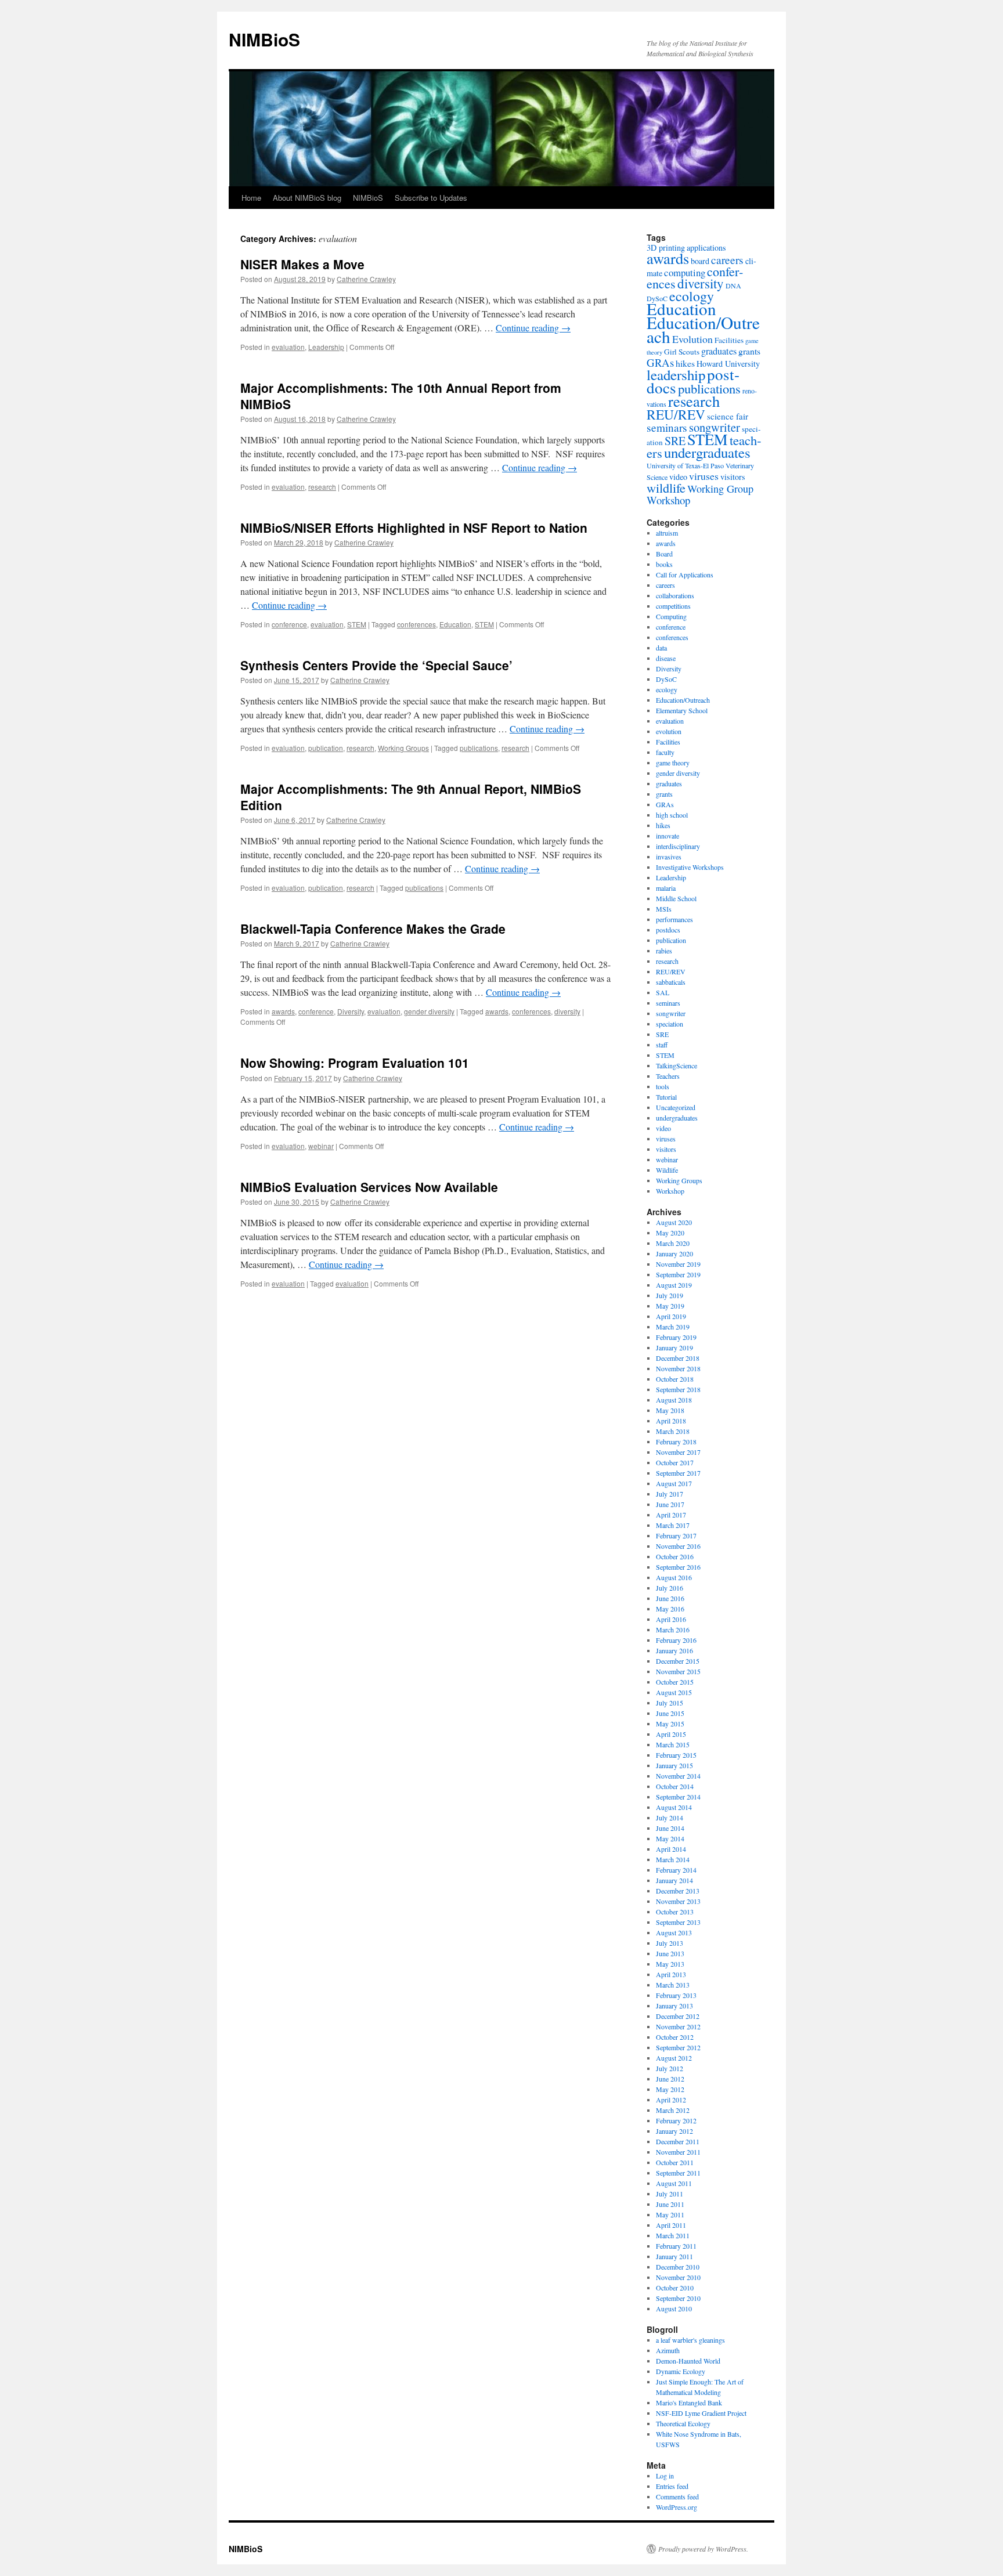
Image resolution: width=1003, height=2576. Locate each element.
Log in (665, 2476)
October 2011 (675, 2162)
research (322, 487)
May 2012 (670, 2089)
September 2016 (678, 1567)
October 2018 (675, 1379)
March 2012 (673, 2110)
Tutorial (666, 1097)
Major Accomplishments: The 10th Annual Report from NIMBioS (401, 395)
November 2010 (678, 2277)
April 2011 (671, 2225)
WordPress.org (677, 2507)
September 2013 (678, 1922)
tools (663, 1086)
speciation (670, 1024)
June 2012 (670, 2079)
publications (479, 748)
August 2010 (674, 2308)
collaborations (675, 595)
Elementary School (682, 710)
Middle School (676, 898)
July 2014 (670, 1818)
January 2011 (674, 2256)
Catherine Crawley (366, 279)
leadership (676, 375)
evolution (669, 731)
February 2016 (676, 1640)
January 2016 (674, 1650)
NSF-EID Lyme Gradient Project (701, 2413)
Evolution (692, 339)
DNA (733, 286)
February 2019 (676, 1337)
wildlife (666, 487)
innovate (668, 836)
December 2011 (678, 2141)
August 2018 (674, 1400)
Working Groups (403, 748)
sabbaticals (671, 982)
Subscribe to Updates (431, 198)
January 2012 (674, 2131)
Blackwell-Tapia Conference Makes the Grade (373, 928)
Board (664, 554)
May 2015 (670, 1724)
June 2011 (670, 2204)
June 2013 (670, 1953)
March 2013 (673, 1985)
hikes (685, 363)
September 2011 (678, 2173)
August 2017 (674, 1483)
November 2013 (678, 1901)
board (700, 261)
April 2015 (671, 1734)
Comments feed (677, 2496)
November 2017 (678, 1452)
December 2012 (678, 2016)
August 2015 (674, 1692)
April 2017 (671, 1515)
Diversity (351, 1011)
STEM (357, 624)
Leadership (326, 347)
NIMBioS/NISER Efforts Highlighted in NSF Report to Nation (414, 528)
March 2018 (673, 1431)
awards (283, 1011)
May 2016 (670, 1609)
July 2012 (670, 2068)
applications (706, 248)
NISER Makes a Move (302, 264)
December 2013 (678, 1891)
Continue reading (533, 328)
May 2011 (670, 2214)
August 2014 (674, 1807)
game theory (673, 763)
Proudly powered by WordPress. (703, 2549)
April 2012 (671, 2100)
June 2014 (670, 1828)
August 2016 (674, 1577)
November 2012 (678, 2026)
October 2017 (675, 1462)
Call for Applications (685, 575)
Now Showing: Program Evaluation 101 (355, 1063)
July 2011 (670, 2194)
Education (455, 624)
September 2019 (678, 1274)
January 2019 (674, 1347)
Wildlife (667, 1170)
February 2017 (676, 1536)
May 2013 (670, 1964)
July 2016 (670, 1588)
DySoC (666, 679)
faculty (665, 752)
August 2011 (674, 2183)
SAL (663, 992)
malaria (666, 888)
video (678, 477)
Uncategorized (676, 1107)
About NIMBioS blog (307, 198)
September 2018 (678, 1389)
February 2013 (676, 1995)
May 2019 (670, 1306)
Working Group (720, 489)
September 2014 (678, 1797)
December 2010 (678, 2267)
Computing (671, 616)
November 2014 (678, 1776)
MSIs (664, 909)
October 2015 (675, 1682)
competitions (673, 606)
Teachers (668, 1076)
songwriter (715, 427)
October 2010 (675, 2288)
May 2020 (670, 1233)
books (664, 564)
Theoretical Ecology (683, 2423)
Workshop (668, 500)
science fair (728, 416)
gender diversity (429, 1011)
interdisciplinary (678, 846)
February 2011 (676, 2246)
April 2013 (671, 1974)
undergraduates (707, 452)
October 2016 (675, 1556)
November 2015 (678, 1671)
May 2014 (670, 1838)
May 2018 (670, 1410)
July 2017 (670, 1494)
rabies (664, 951)
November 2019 (678, 1264)
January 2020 (674, 1253)
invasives (669, 857)
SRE (675, 441)
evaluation (288, 347)
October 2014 (675, 1786)
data (661, 648)
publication (326, 748)
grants (749, 351)
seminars (667, 427)
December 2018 (678, 1358)
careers (727, 260)
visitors (733, 477)
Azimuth (668, 2350)
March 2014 (673, 1859)
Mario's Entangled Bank (689, 2402)
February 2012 (676, 2120)
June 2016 (670, 1598)
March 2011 (673, 2235)
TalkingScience (677, 1065)
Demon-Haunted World (688, 2361)
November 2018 (678, 1368)
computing (685, 272)
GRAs (660, 362)
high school (672, 815)
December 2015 (678, 1661)
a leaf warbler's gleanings (690, 2340)
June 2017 (670, 1504)
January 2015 (674, 1765)
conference (289, 624)
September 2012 (678, 2047)
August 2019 (674, 1285)
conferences (416, 624)
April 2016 (671, 1619)
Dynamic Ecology (681, 2371)
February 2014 (676, 1870)
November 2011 (678, 2152)
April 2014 (671, 1849)
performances (674, 919)
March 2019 (673, 1327)
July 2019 (670, 1295)
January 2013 (674, 2006)
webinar (321, 1146)
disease (666, 658)
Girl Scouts (682, 352)
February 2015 (676, 1755)
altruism (667, 533)
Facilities (729, 340)
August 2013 (674, 1932)
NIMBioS (264, 39)
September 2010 (678, 2298)
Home (251, 198)
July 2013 (670, 1943)
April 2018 (671, 1421)
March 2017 (673, 1525)
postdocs (668, 930)
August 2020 (674, 1222)
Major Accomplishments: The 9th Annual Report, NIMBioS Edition (411, 796)
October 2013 (675, 1912)
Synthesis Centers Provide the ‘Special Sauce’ (376, 665)
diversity (567, 1011)
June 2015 (670, 1713)
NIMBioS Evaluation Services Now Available (369, 1187)
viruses (704, 476)
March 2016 (673, 1630)
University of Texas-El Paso (685, 465)
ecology (692, 296)
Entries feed (672, 2486)
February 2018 (676, 1441)
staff (662, 1045)
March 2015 (673, 1744)
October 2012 (675, 2037)
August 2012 (674, 2058)
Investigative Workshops (690, 867)
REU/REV (676, 414)
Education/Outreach (703, 329)
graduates (719, 351)
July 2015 (670, 1703)
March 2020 (673, 1243)
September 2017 (678, 1473)
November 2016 (678, 1546)
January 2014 (674, 1880)
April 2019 (671, 1316)
